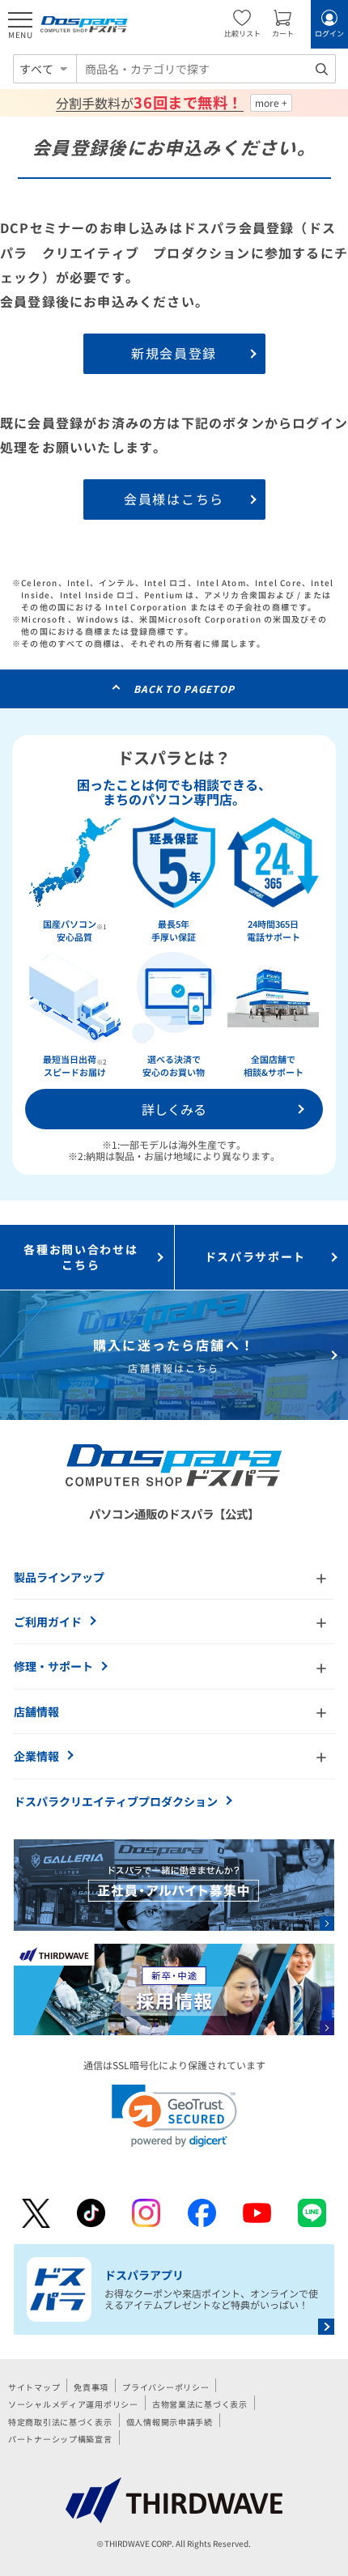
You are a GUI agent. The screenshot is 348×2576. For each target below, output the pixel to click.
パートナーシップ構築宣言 (60, 2439)
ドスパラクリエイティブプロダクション (116, 1801)
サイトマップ (34, 2387)
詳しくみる (174, 1109)
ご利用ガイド (48, 1622)
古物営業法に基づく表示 (200, 2404)
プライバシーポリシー (166, 2387)
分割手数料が (149, 103)
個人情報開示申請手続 (170, 2422)
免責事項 (91, 2387)
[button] (174, 2116)
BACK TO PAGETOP (184, 689)
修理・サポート (53, 1666)
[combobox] (206, 69)
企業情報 (36, 1756)
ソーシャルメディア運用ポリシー (73, 2404)
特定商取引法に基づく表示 (60, 2422)
